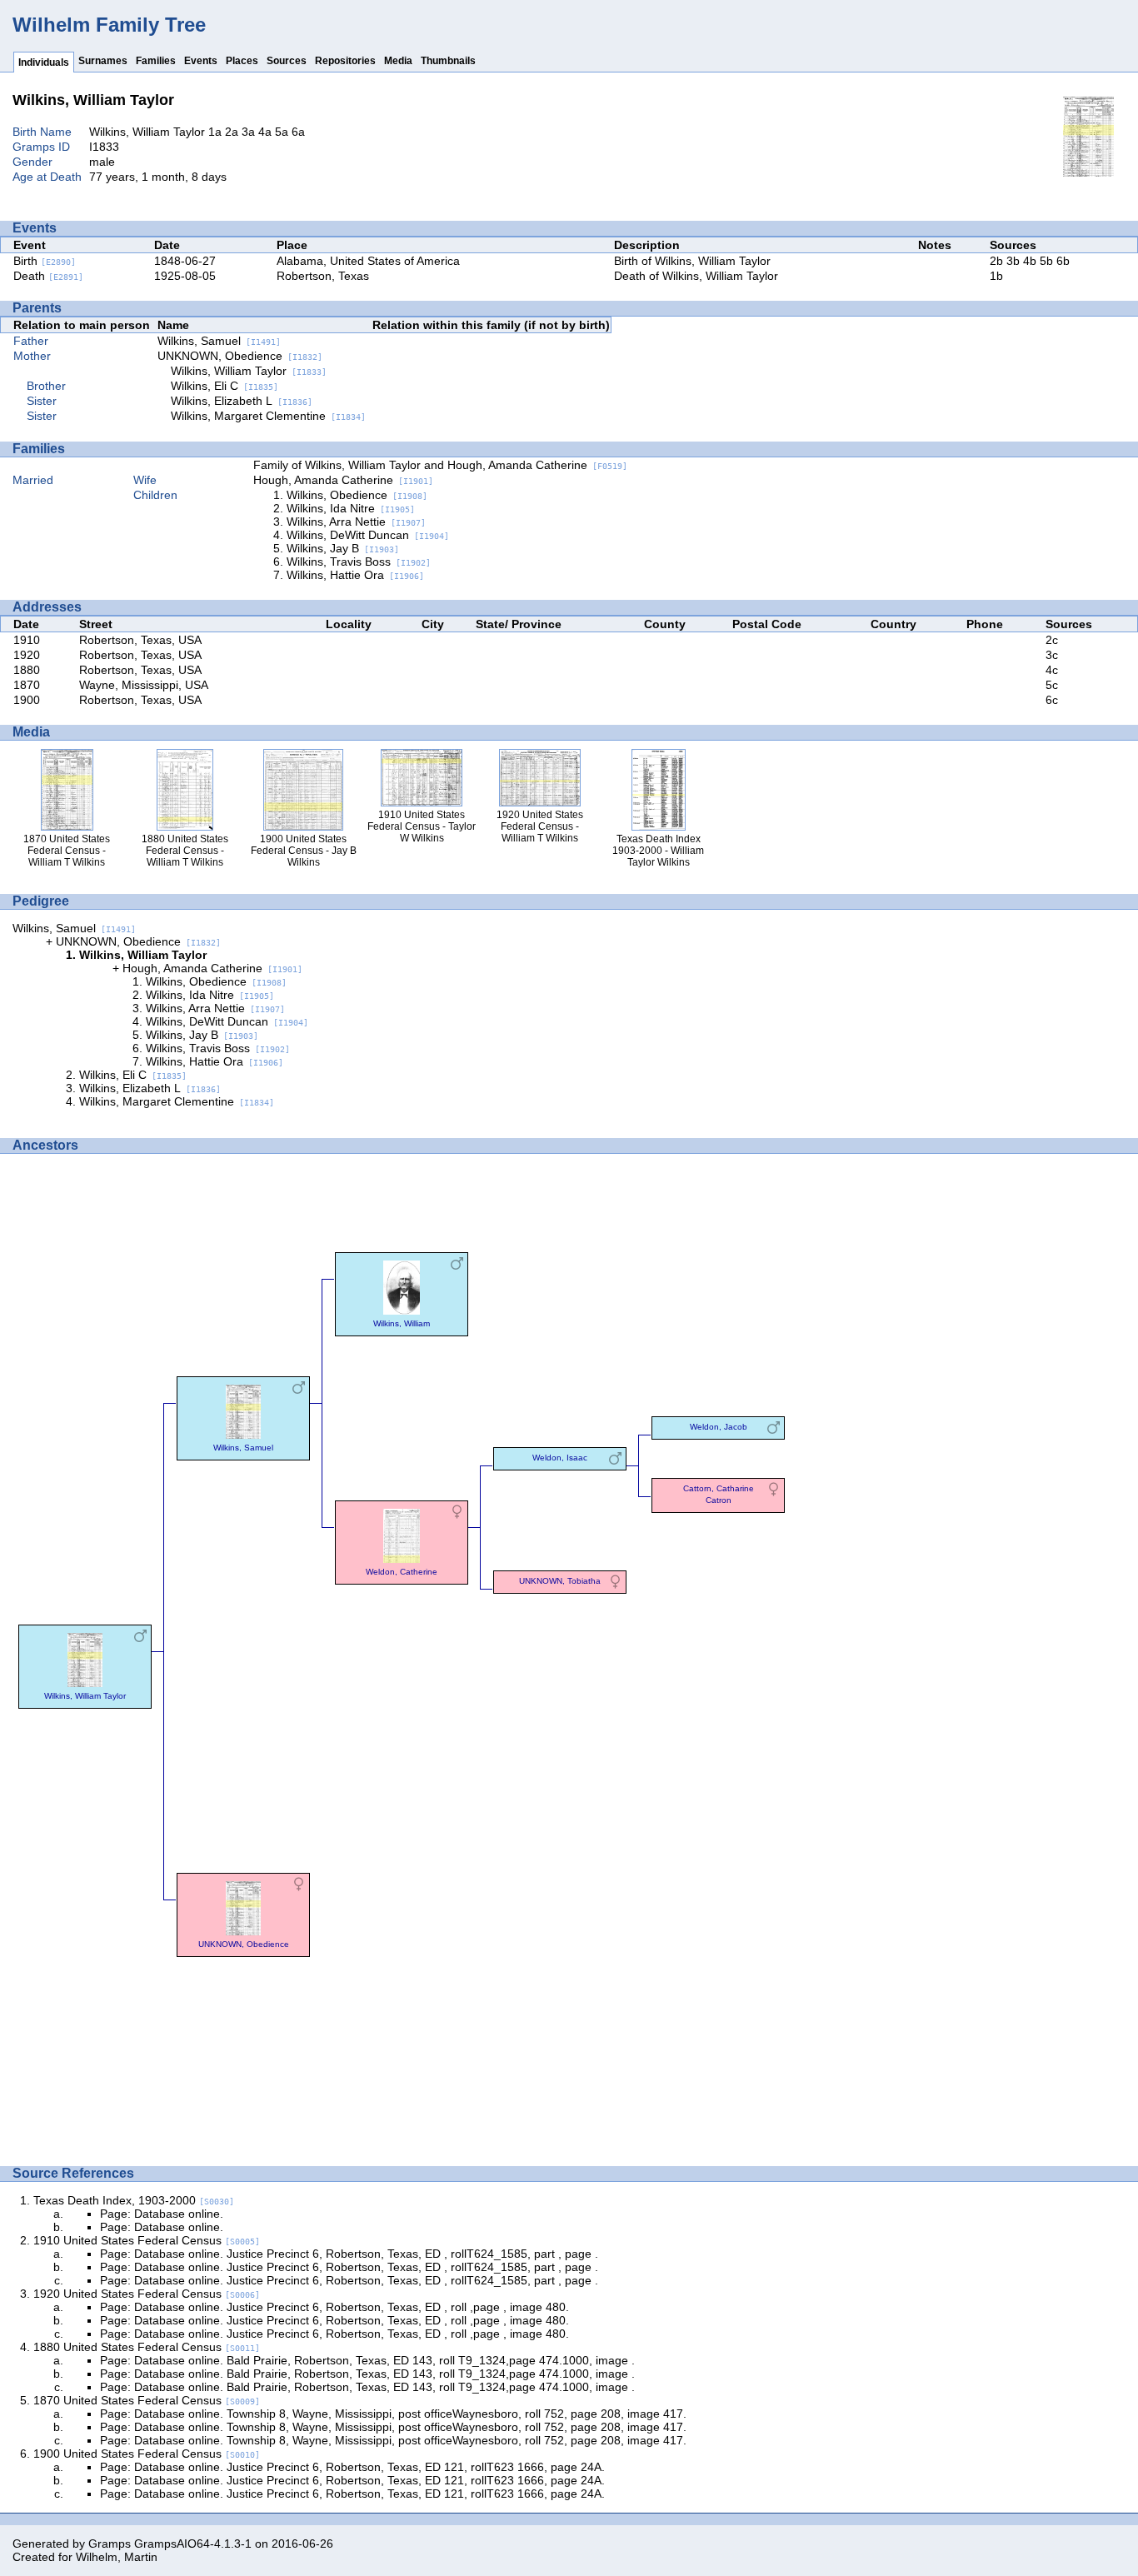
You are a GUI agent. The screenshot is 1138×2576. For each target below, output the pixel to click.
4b (1030, 261)
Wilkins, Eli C (225, 386)
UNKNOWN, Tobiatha (560, 1581)
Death (48, 276)
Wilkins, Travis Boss (359, 562)
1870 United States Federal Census (147, 2400)
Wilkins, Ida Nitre (351, 508)
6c (1052, 700)
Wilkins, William (402, 1323)
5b (1046, 261)
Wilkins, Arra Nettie (356, 522)
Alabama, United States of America (368, 261)
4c (1052, 670)
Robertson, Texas (323, 276)
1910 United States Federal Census (147, 2240)
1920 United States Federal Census (147, 2294)
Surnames (103, 61)
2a (232, 132)
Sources (287, 61)
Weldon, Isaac (560, 1458)
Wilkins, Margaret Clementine (268, 416)
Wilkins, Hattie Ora (355, 575)
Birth (45, 261)
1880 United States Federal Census (147, 2347)
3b (1013, 261)
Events (201, 61)
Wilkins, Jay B (343, 548)
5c (1052, 685)
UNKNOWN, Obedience (240, 356)
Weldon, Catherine (402, 1572)
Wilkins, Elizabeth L (242, 401)
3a (248, 132)
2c (1052, 640)
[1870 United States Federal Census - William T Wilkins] (1088, 172)
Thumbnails (448, 61)
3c (1052, 655)
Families (156, 61)
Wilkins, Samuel (219, 341)
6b (1063, 261)
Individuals (44, 62)
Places (242, 61)
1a (215, 132)
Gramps (110, 2544)
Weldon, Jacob (719, 1427)
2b (996, 261)
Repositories (345, 61)
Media (398, 61)
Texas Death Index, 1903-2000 (134, 2200)
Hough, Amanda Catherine (343, 480)
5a (282, 132)
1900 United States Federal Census (147, 2454)
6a (298, 132)
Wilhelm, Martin (117, 2557)
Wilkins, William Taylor (249, 371)
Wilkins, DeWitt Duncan (368, 535)
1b (996, 276)
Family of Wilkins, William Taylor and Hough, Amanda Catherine (440, 465)
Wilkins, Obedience (357, 495)
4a (265, 132)
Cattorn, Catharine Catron (719, 1494)
